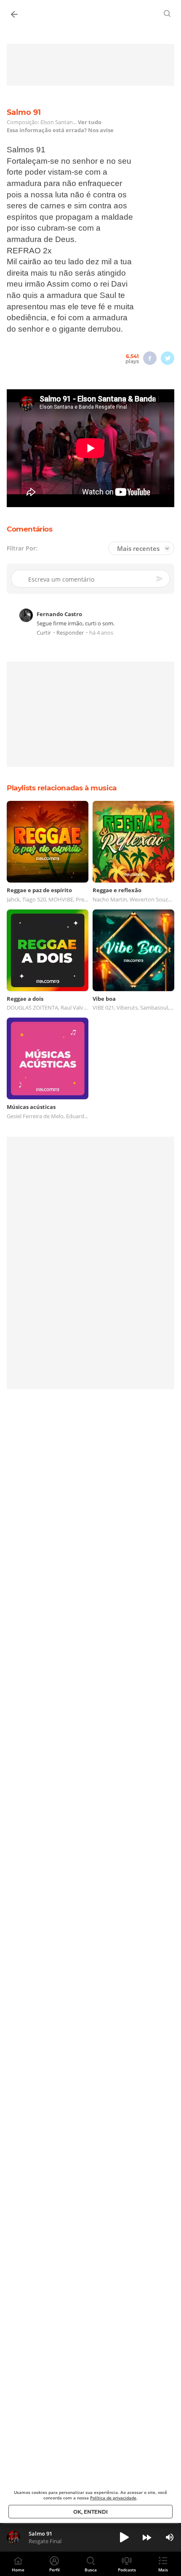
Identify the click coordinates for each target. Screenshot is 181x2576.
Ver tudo (90, 122)
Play (124, 2537)
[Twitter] (168, 358)
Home (18, 2570)
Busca (91, 2570)
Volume (170, 2537)
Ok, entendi (90, 2512)
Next (147, 2537)
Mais (163, 2570)
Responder (70, 633)
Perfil (55, 2570)
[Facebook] (150, 358)
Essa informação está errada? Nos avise (60, 130)
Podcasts (127, 2570)
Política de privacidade (113, 2498)
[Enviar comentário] (160, 579)
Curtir (44, 633)
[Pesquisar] (168, 13)
